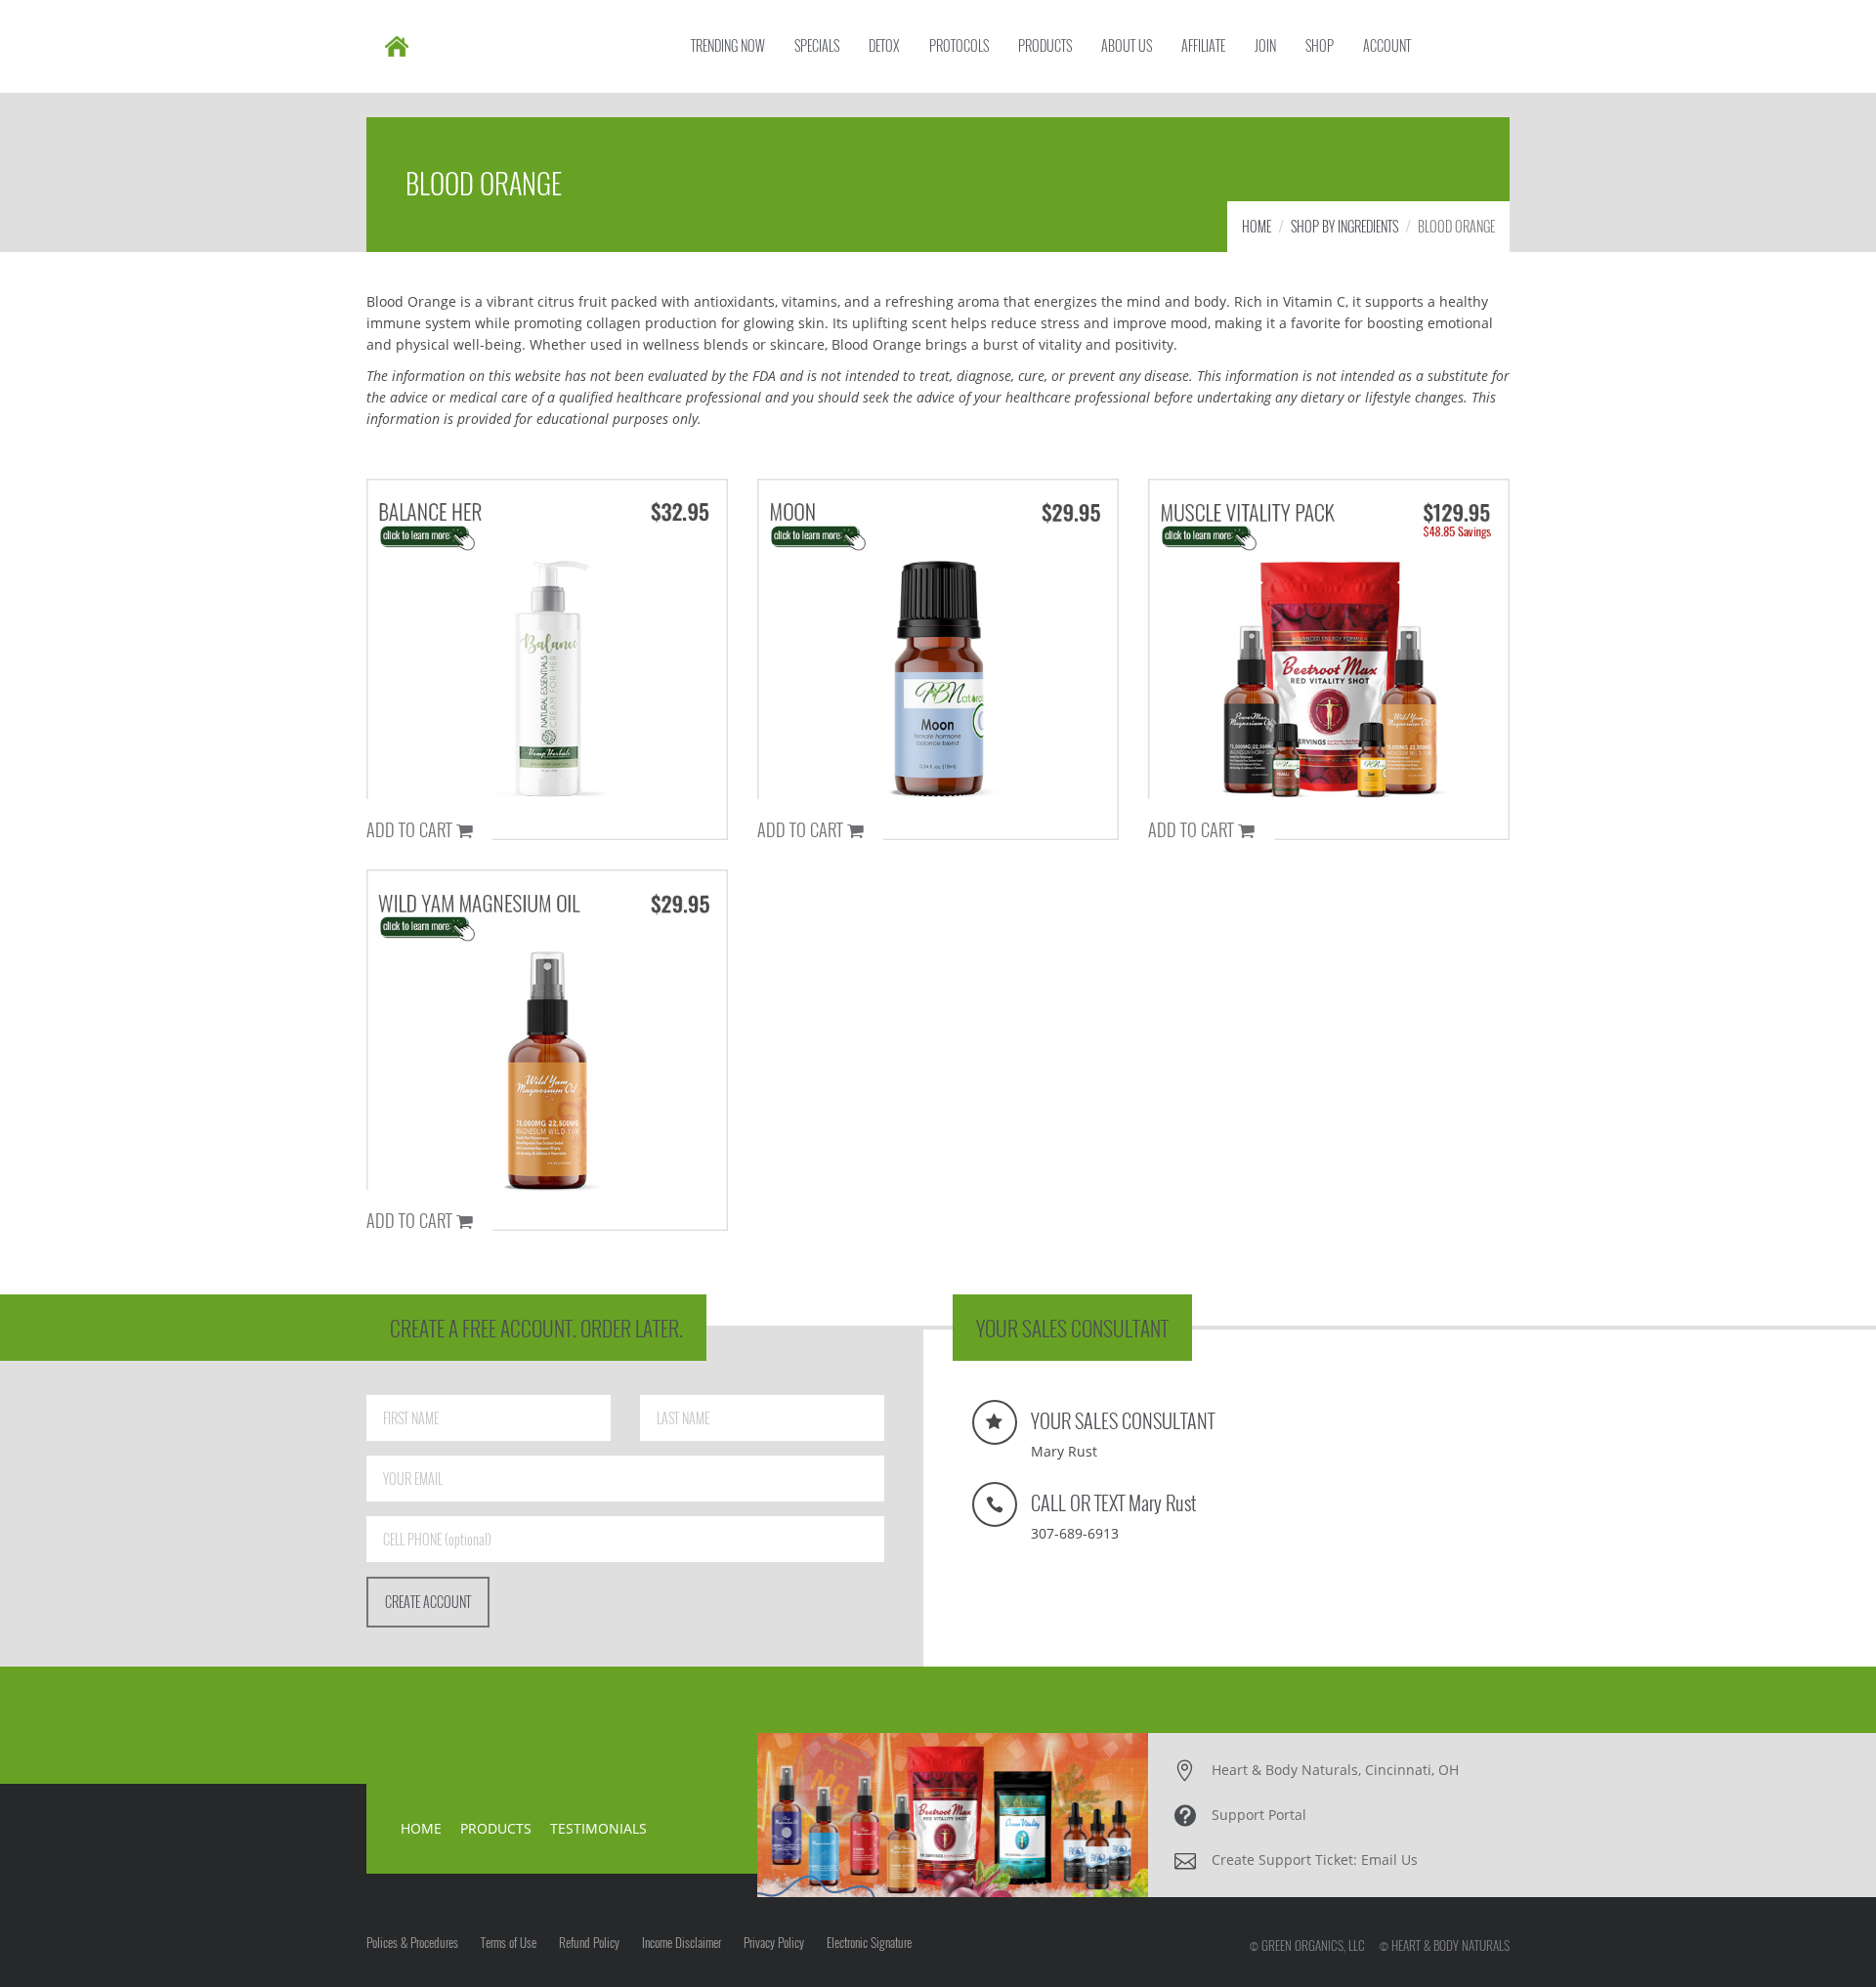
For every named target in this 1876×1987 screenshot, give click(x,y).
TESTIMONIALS (598, 1828)
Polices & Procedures (412, 1942)
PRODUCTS (496, 1828)
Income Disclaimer (682, 1942)
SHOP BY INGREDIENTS (1344, 226)
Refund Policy (589, 1942)
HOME (1257, 226)
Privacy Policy (774, 1942)
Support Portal (1259, 1815)
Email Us (1389, 1860)
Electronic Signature (869, 1942)
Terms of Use (509, 1942)
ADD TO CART (411, 828)
